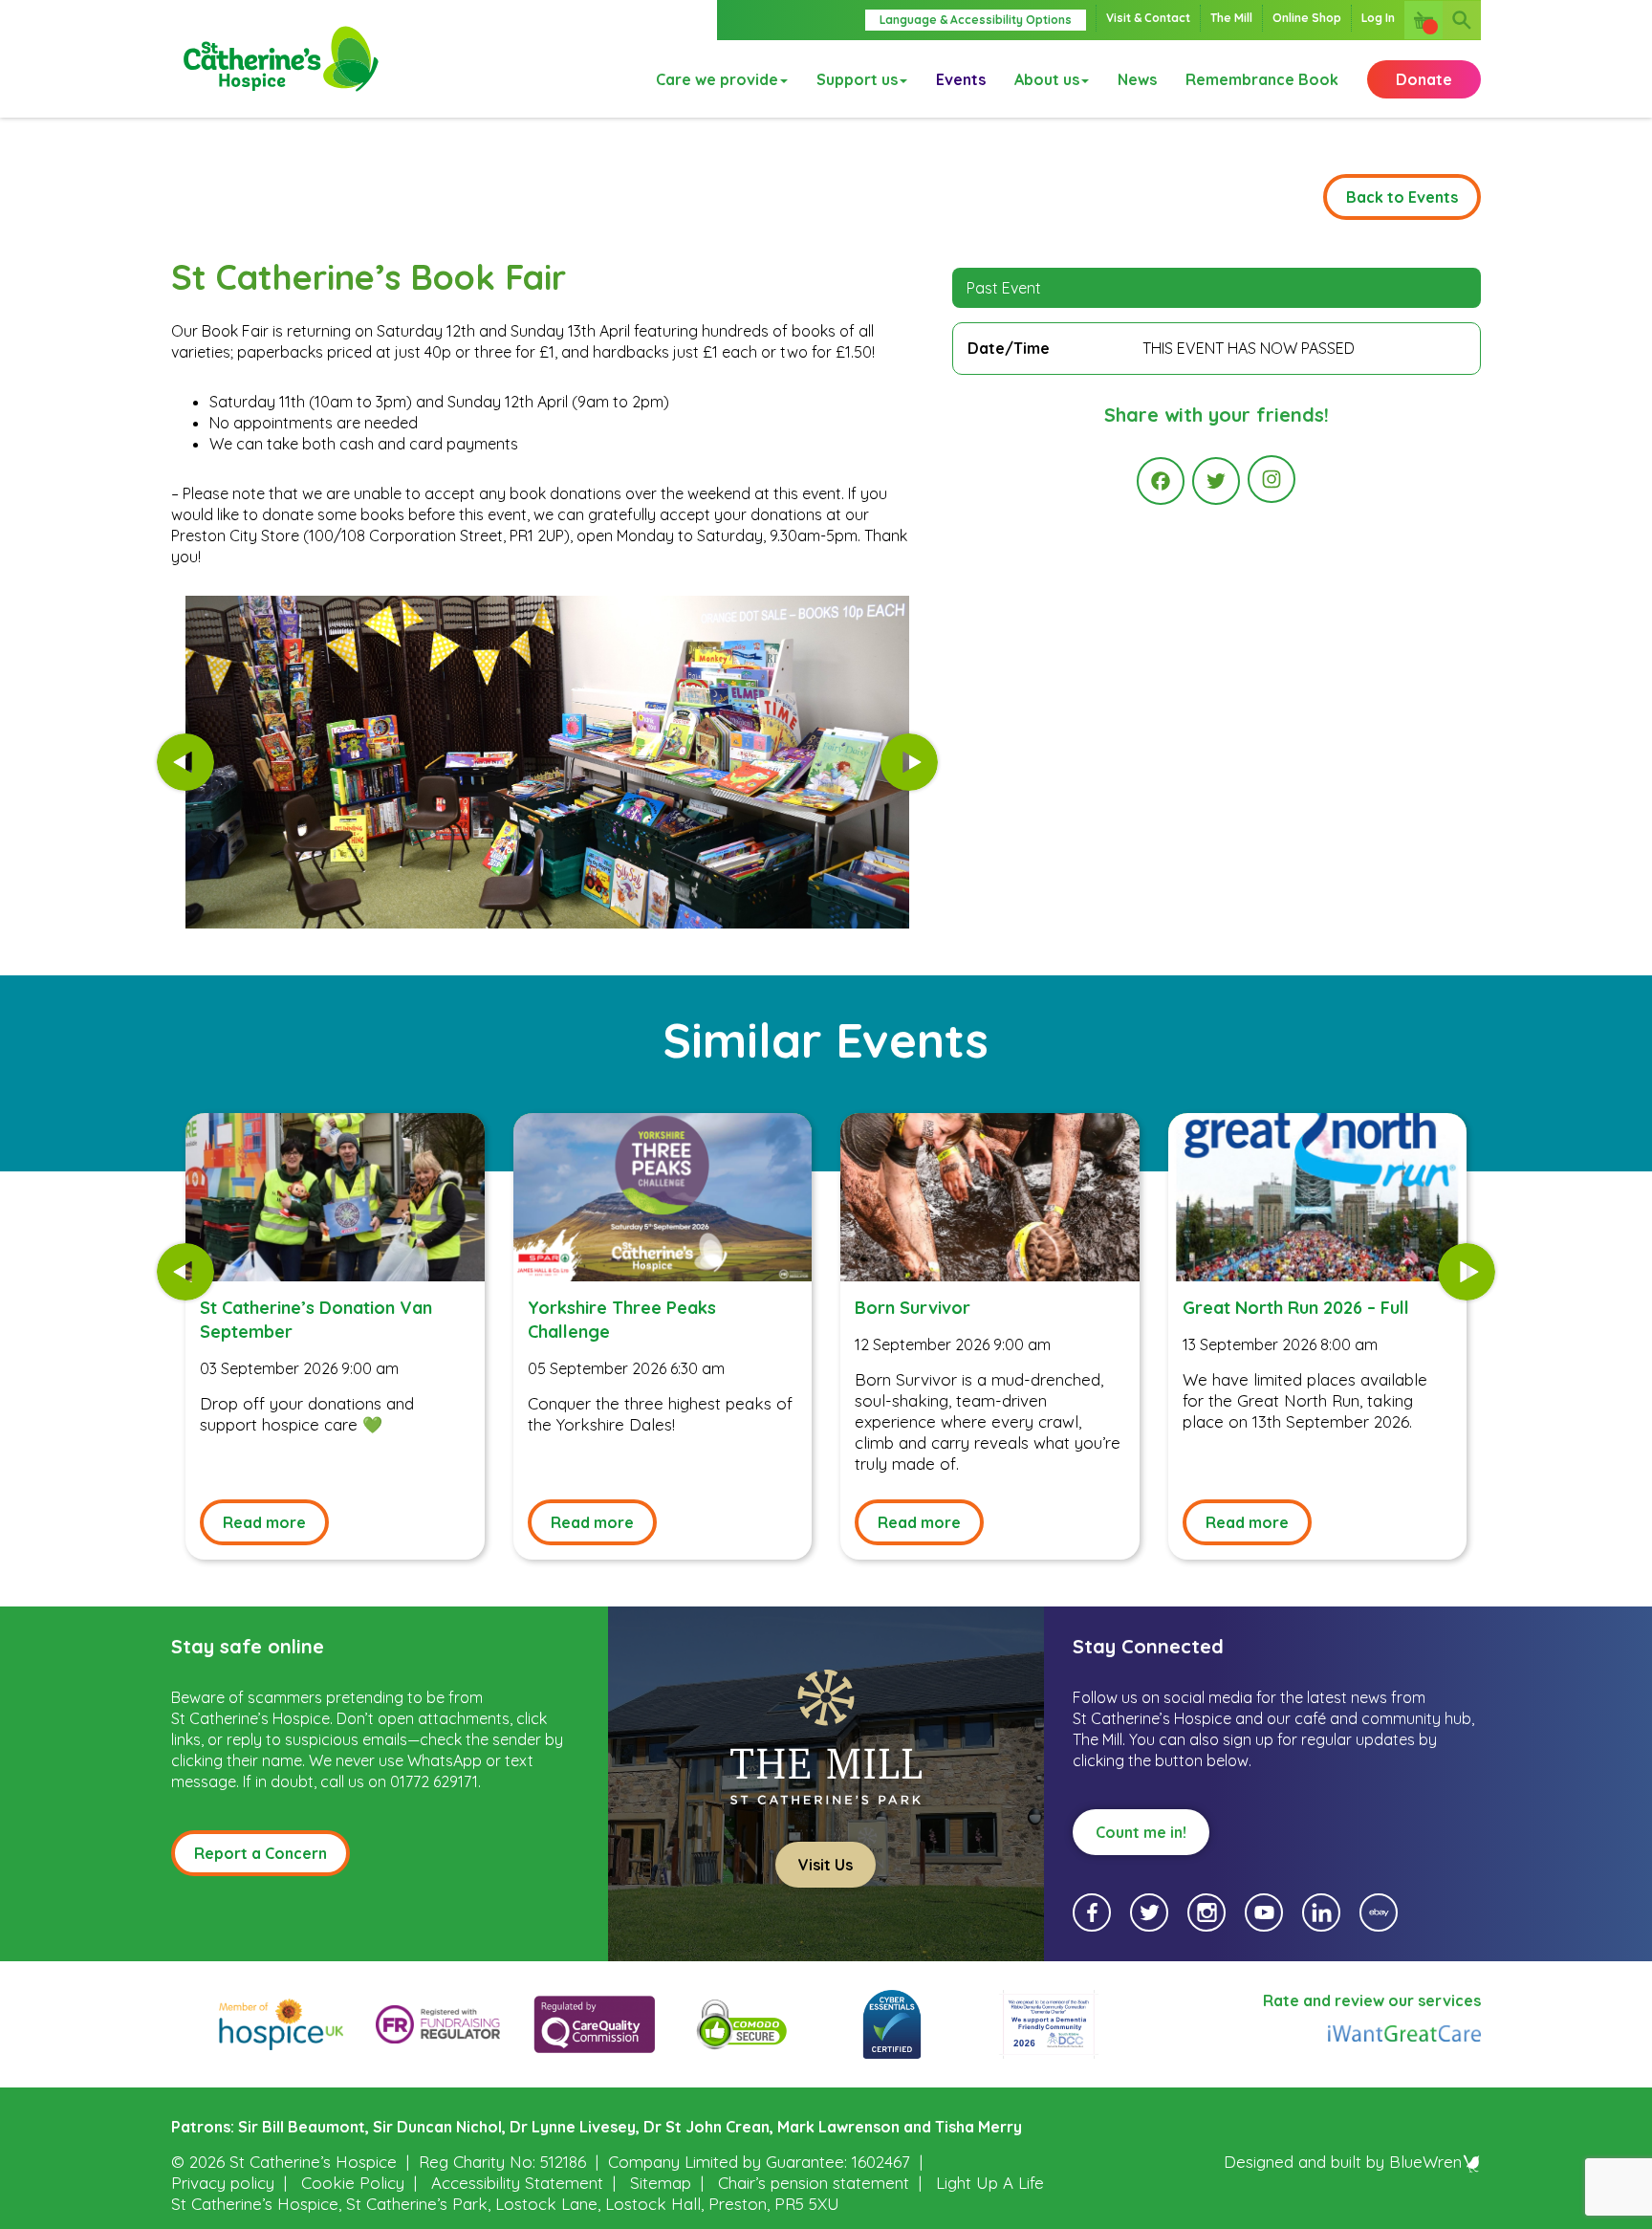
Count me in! (1141, 1832)
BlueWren (1425, 2162)
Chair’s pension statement (814, 2183)
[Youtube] (1264, 1912)
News (1137, 79)
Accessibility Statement (517, 2183)
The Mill (1231, 18)
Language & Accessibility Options (976, 20)
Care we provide (717, 79)
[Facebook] (1161, 481)
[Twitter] (1216, 481)
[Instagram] (1272, 479)
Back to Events (1402, 197)
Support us (857, 79)
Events (961, 79)
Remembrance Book (1262, 79)
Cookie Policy (353, 2183)
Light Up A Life (990, 2183)
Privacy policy (223, 2183)
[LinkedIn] (1321, 1912)
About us (1047, 79)
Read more (264, 1522)
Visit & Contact (1148, 18)
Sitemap (661, 2183)
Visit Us (826, 1865)
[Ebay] (1379, 1912)
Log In (1378, 18)
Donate (1424, 79)
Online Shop (1307, 18)
